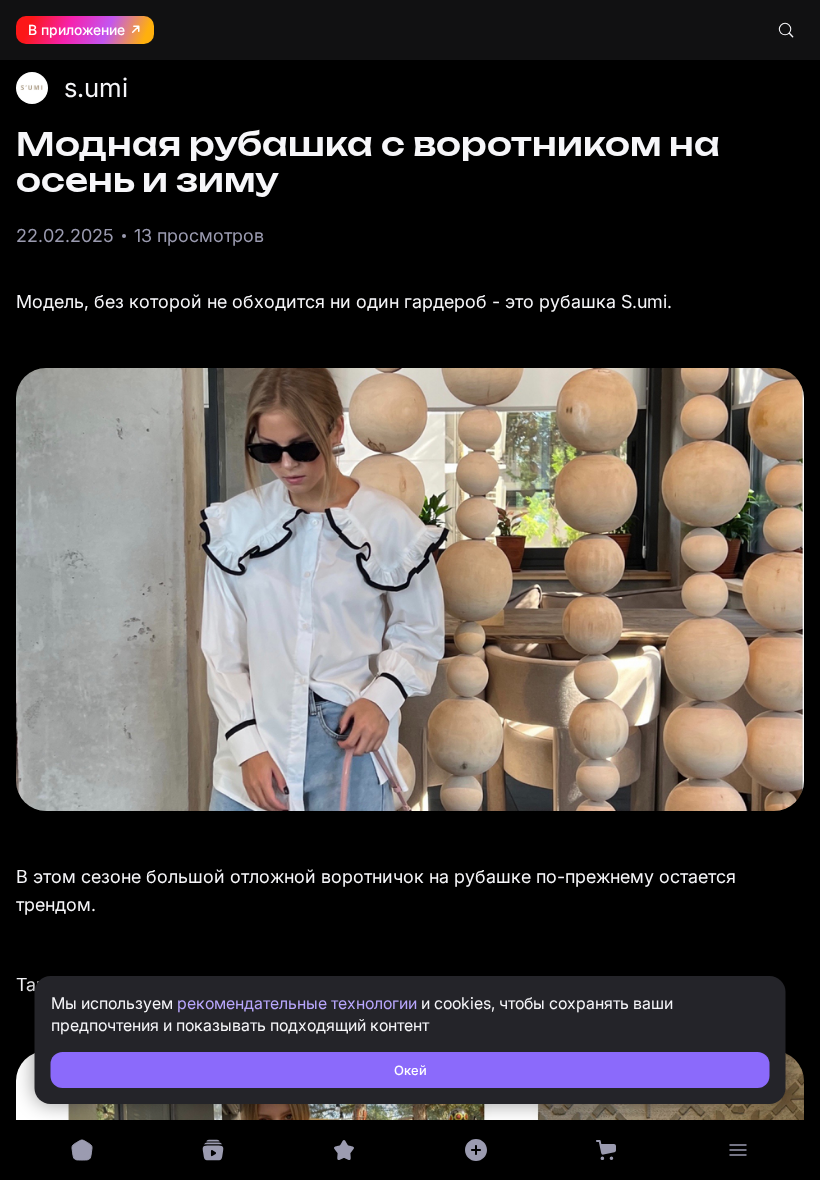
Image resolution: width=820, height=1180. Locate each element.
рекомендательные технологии (297, 1003)
